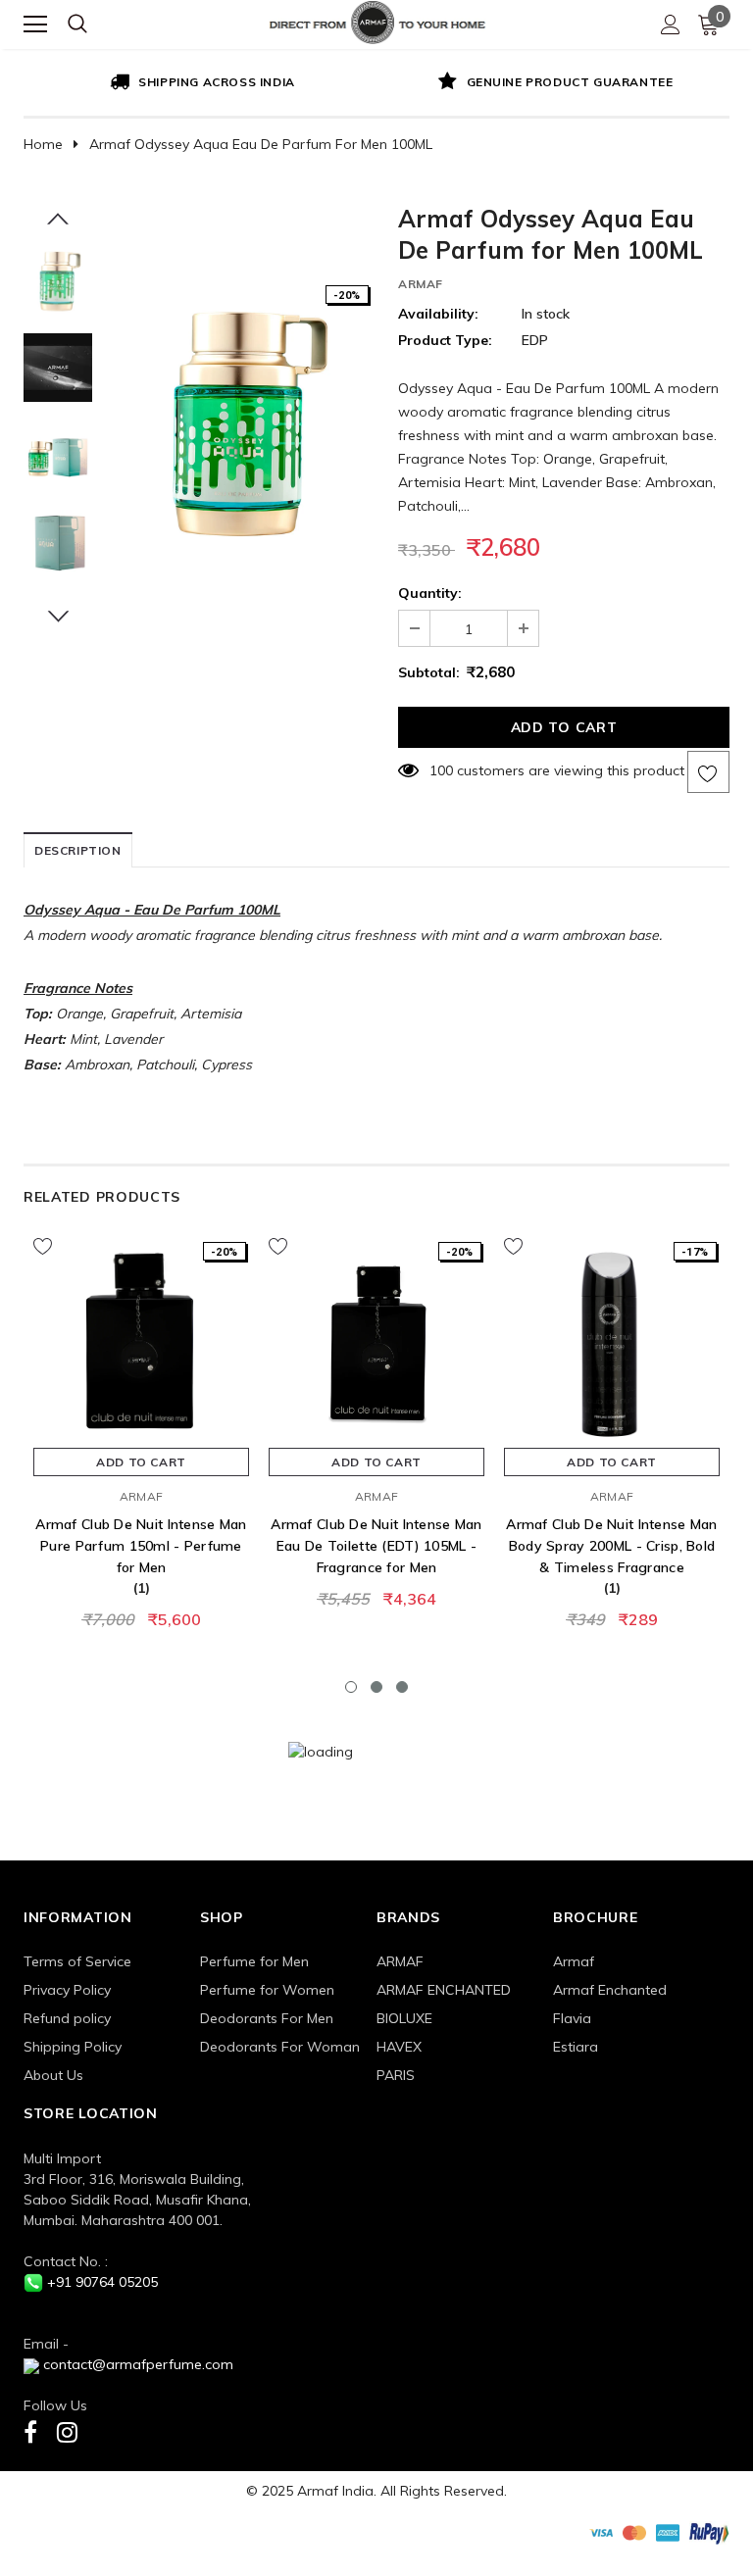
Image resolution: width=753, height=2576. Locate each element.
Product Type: (445, 340)
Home (43, 144)
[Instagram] (67, 2431)
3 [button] (402, 1687)
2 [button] (376, 1687)
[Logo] (377, 20)
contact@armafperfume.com (138, 2364)
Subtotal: (429, 672)
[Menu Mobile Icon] (35, 25)
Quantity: (430, 593)
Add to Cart (141, 1462)
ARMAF (421, 284)
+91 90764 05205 (102, 2282)
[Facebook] (30, 2431)
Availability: (438, 314)
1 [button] (351, 1687)
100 (441, 770)
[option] (200, 83)
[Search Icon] (77, 25)
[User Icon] (671, 25)
